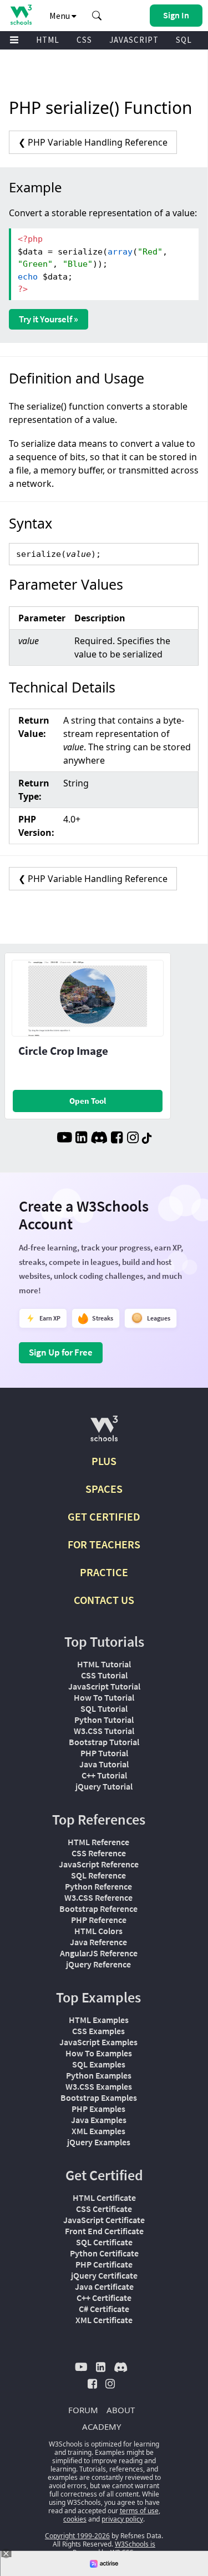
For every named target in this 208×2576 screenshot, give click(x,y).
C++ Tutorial (104, 1775)
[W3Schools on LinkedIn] (81, 1139)
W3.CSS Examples (99, 2086)
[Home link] (21, 15)
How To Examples (99, 2053)
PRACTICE (104, 1572)
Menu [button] (60, 16)
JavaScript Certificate (104, 2220)
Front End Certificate (104, 2231)
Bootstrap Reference (98, 1909)
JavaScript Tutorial (104, 1686)
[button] (97, 16)
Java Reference (98, 1942)
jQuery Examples (99, 2142)
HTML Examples (99, 2020)
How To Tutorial (104, 1697)
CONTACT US (104, 1600)
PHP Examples (98, 2109)
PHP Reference (99, 1920)
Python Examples (99, 2075)
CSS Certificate (104, 2209)
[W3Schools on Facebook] (117, 1139)
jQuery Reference (98, 1964)
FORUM (83, 2410)
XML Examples (98, 2131)
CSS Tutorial (104, 1675)
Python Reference (98, 1886)
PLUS (104, 1461)
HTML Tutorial (104, 1664)
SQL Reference (98, 1875)
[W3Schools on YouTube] (64, 1139)
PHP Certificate (104, 2264)
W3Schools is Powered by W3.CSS (114, 2548)
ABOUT (121, 2410)
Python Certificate (104, 2253)
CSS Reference (99, 1853)
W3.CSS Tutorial (104, 1731)
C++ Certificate (104, 2298)
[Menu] (14, 40)
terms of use (139, 2511)
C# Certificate (104, 2309)
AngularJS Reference (99, 1953)
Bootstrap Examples (99, 2097)
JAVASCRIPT (134, 40)
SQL (184, 40)
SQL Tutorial (104, 1708)
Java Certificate (104, 2286)
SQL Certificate (104, 2242)
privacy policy (122, 2519)
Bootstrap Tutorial (104, 1742)
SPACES (104, 1489)
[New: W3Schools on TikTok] (147, 1139)
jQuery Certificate (104, 2275)
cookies (75, 2519)
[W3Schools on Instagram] (133, 1139)
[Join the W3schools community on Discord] (99, 1139)
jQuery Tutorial (104, 1786)
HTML (48, 40)
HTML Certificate (104, 2198)
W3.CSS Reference (98, 1897)
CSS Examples (98, 2031)
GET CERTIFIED (104, 1516)
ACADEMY (102, 2426)
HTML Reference (98, 1842)
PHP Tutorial (104, 1753)
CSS (84, 40)
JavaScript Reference (99, 1864)
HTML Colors (98, 1931)
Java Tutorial (104, 1764)
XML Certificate (104, 2320)
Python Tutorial (104, 1720)
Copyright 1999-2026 (77, 2536)
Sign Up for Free (61, 1352)
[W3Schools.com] (104, 1433)
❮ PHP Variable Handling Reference (93, 142)
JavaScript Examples (98, 2042)
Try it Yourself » (49, 319)
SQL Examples (99, 2064)
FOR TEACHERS (104, 1544)
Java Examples (99, 2120)
